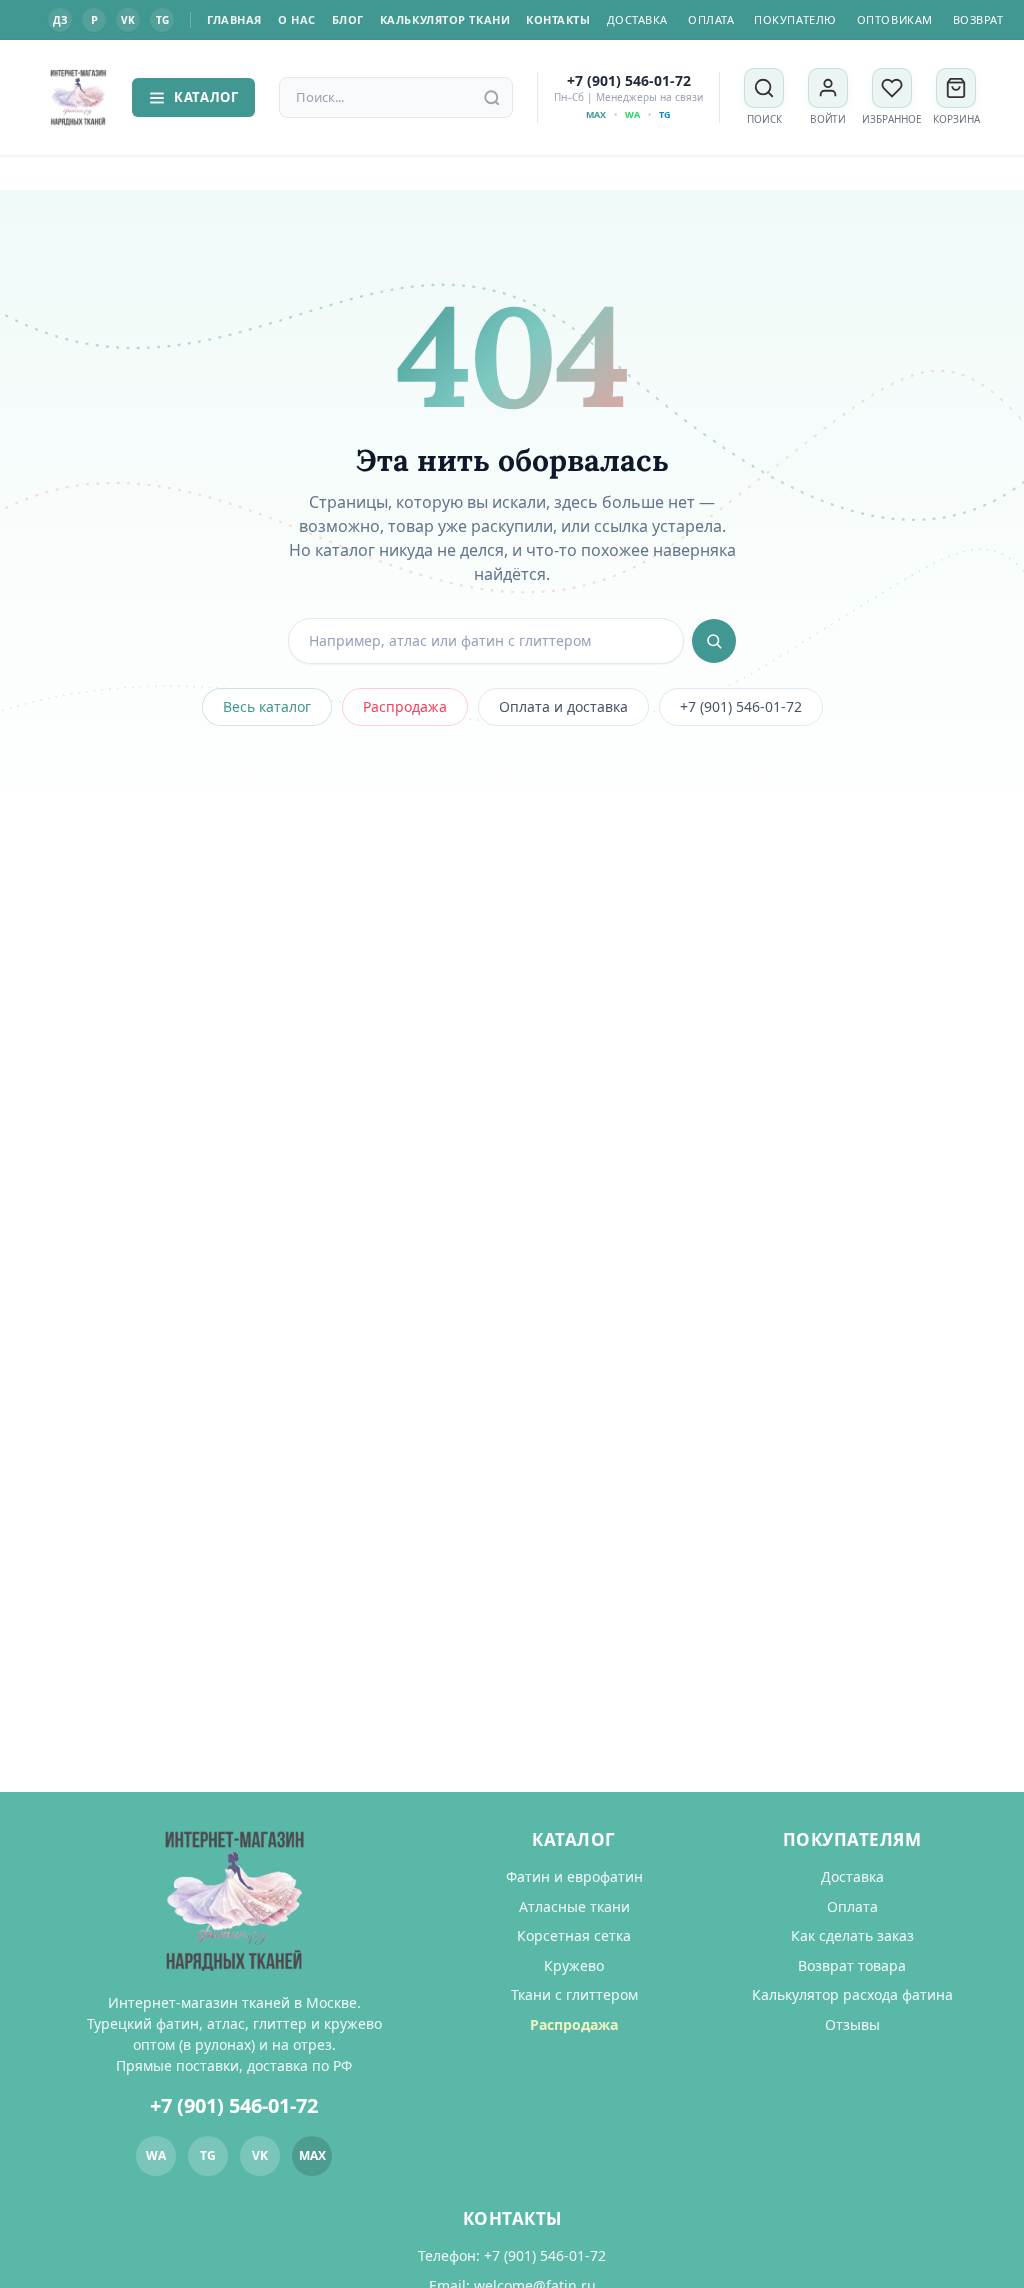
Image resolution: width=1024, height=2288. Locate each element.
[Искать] (714, 641)
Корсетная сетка (574, 1935)
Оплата (711, 19)
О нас (297, 19)
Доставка (637, 19)
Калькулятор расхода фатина (852, 1994)
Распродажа (405, 706)
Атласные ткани (574, 1906)
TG (162, 20)
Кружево (574, 1965)
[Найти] (492, 98)
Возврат (978, 19)
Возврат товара (852, 1965)
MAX (596, 114)
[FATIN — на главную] (78, 98)
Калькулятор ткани (445, 19)
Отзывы (852, 2024)
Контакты (558, 19)
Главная (234, 19)
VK (128, 20)
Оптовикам (895, 19)
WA (632, 114)
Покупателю (795, 19)
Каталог (206, 97)
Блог (348, 19)
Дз (60, 20)
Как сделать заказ (852, 1935)
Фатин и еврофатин (574, 1876)
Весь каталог (267, 706)
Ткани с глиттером (574, 1994)
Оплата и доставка (563, 706)
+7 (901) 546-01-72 (629, 81)
